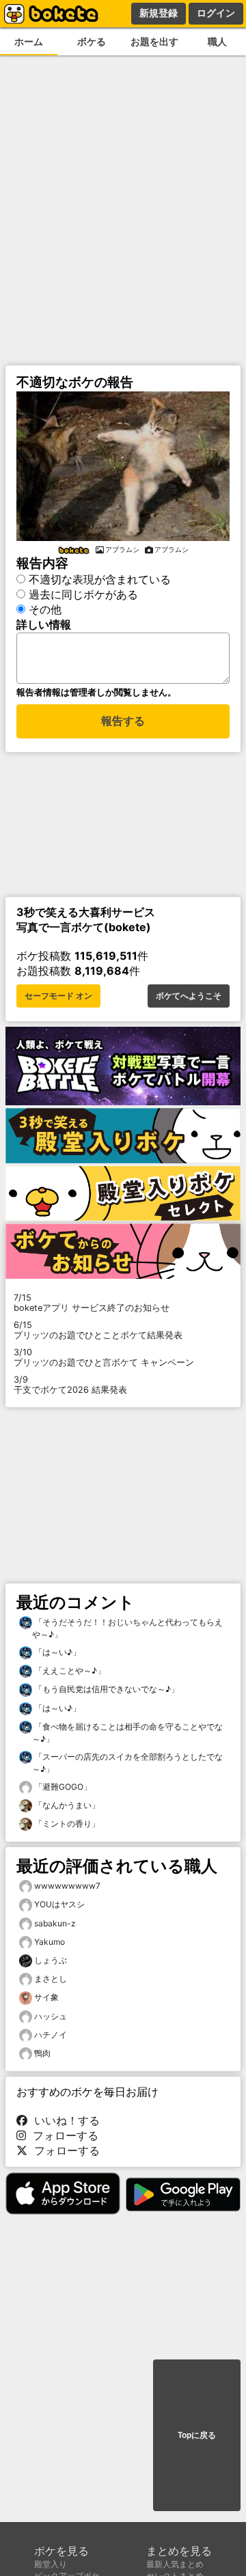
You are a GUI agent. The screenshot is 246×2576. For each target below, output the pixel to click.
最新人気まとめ (175, 2564)
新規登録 (159, 13)
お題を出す (154, 41)
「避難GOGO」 (62, 1787)
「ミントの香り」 (66, 1824)
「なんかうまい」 (66, 1805)
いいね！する (64, 2120)
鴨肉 (42, 2053)
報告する (123, 721)
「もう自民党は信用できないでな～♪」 (106, 1689)
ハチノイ (51, 2035)
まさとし (51, 1979)
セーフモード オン (58, 996)
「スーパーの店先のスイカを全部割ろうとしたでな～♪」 (127, 1763)
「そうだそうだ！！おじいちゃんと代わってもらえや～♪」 (127, 1628)
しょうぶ (51, 1960)
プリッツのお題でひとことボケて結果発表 (98, 1330)
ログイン (216, 13)
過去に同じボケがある (83, 594)
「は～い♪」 (56, 1652)
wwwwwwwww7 (67, 1886)
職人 (217, 41)
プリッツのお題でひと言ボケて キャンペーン (104, 1357)
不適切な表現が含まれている (100, 579)
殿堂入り (51, 2564)
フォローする (62, 2135)
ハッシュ (51, 2016)
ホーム (29, 41)
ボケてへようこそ (189, 996)
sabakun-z (55, 1923)
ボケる (92, 41)
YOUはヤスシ (59, 1904)
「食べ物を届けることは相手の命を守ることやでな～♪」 (127, 1733)
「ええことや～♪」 (69, 1671)
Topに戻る (197, 2435)
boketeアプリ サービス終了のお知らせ (92, 1303)
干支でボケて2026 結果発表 (70, 1385)
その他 (45, 609)
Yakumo (50, 1942)
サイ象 (46, 1997)
